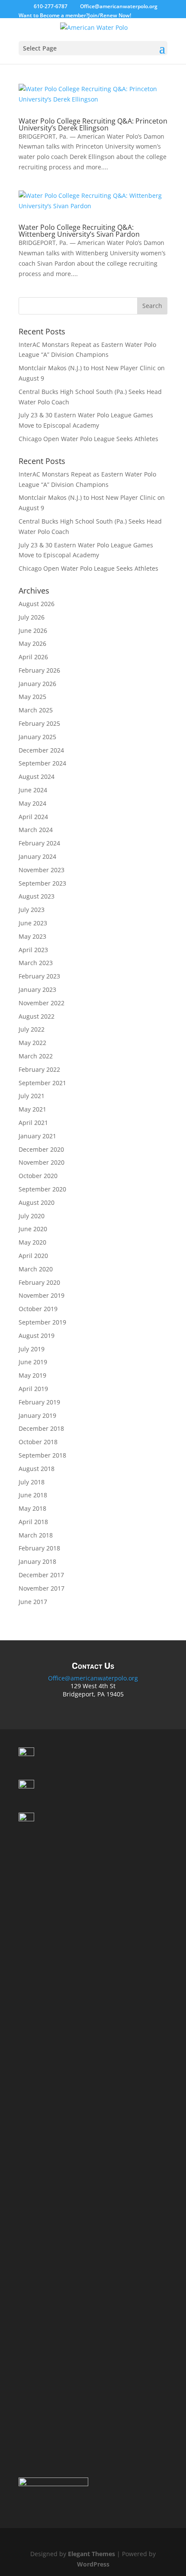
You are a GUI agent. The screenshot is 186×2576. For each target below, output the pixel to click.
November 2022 (42, 1003)
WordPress (93, 2564)
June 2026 (33, 631)
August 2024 (37, 777)
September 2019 (42, 1322)
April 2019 (33, 1389)
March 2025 (36, 710)
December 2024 (41, 750)
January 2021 (37, 1136)
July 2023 (32, 910)
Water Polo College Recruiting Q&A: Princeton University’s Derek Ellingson (93, 124)
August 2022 (37, 1016)
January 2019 (37, 1415)
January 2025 (37, 737)
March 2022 (36, 1056)
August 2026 (37, 604)
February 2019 (39, 1402)
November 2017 (42, 1588)
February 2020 (39, 1282)
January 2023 (37, 989)
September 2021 (42, 1083)
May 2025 (32, 697)
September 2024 (42, 763)
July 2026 (32, 617)
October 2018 (38, 1442)
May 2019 (32, 1375)
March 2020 (36, 1269)
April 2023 (33, 950)
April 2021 (33, 1123)
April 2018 (33, 1522)
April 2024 (33, 817)
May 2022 (32, 1043)
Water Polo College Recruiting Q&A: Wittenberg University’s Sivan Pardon (79, 231)
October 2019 (38, 1309)
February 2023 (39, 976)
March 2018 (36, 1535)
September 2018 (42, 1455)
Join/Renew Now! (110, 15)
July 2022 (32, 1029)
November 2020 (42, 1162)
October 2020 (38, 1176)
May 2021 (32, 1109)
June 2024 (33, 790)
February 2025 (39, 723)
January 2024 (37, 856)
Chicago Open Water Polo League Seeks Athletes (88, 439)
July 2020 (32, 1216)
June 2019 (33, 1362)
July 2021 (32, 1096)
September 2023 (42, 883)
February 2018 (39, 1548)
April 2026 (33, 657)
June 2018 (33, 1495)
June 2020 (33, 1229)
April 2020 (33, 1256)
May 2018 (32, 1508)
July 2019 (32, 1349)
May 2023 (32, 936)
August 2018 (37, 1469)
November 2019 (42, 1295)
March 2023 (36, 963)
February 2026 (39, 670)
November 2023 (42, 870)
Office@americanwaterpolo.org (93, 1678)
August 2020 (37, 1202)
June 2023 (33, 923)
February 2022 (39, 1069)
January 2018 (37, 1561)
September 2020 (42, 1189)
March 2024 (36, 830)
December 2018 (41, 1428)
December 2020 (41, 1149)
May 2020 (32, 1242)
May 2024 (32, 803)
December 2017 (41, 1575)
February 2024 (39, 843)
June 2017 (33, 1602)
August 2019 (37, 1336)
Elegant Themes (91, 2554)
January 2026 (37, 684)
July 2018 (32, 1482)
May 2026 (32, 643)
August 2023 (37, 896)
